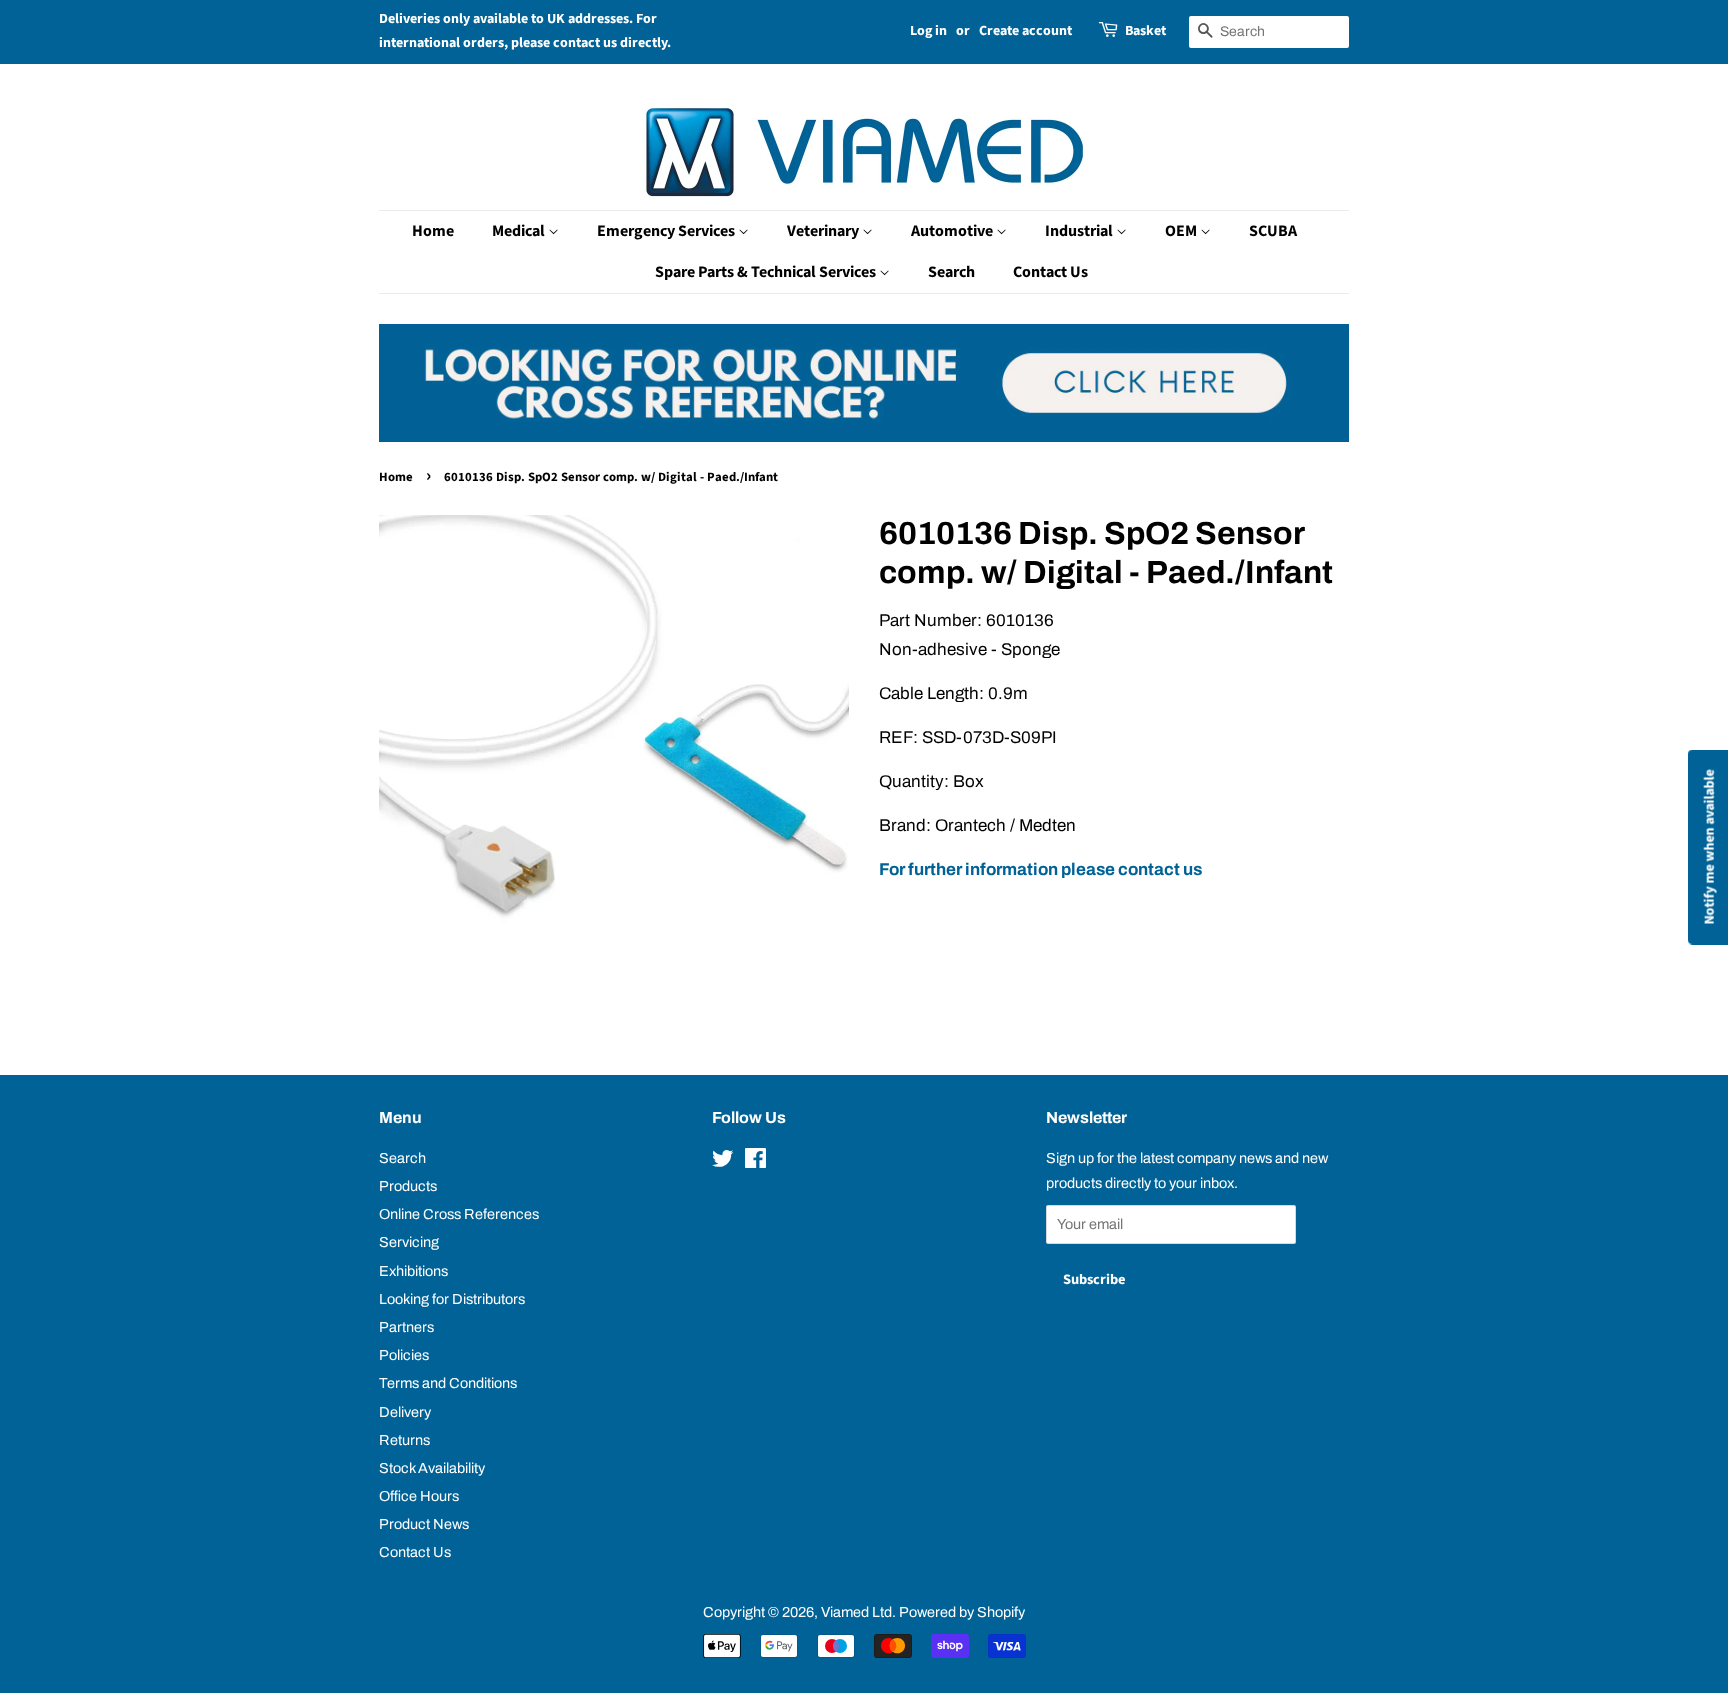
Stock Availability (432, 1468)
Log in (928, 31)
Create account (1025, 31)
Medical (520, 231)
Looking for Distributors (452, 1299)
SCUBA (1273, 231)
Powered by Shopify (962, 1612)
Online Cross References (459, 1214)
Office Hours (419, 1496)
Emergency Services (667, 231)
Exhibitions (413, 1271)
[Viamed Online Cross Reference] (864, 436)
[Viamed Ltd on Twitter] (723, 1162)
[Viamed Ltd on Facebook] (755, 1162)
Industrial (1080, 231)
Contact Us (1050, 272)
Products (408, 1186)
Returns (404, 1440)
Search (951, 272)
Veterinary (824, 231)
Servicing (409, 1242)
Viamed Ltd (856, 1612)
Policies (404, 1355)
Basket (1145, 31)
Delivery (405, 1412)
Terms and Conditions (448, 1383)
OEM (1182, 231)
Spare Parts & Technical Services (767, 272)
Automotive (953, 231)
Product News (424, 1524)
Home (433, 231)
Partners (406, 1327)
